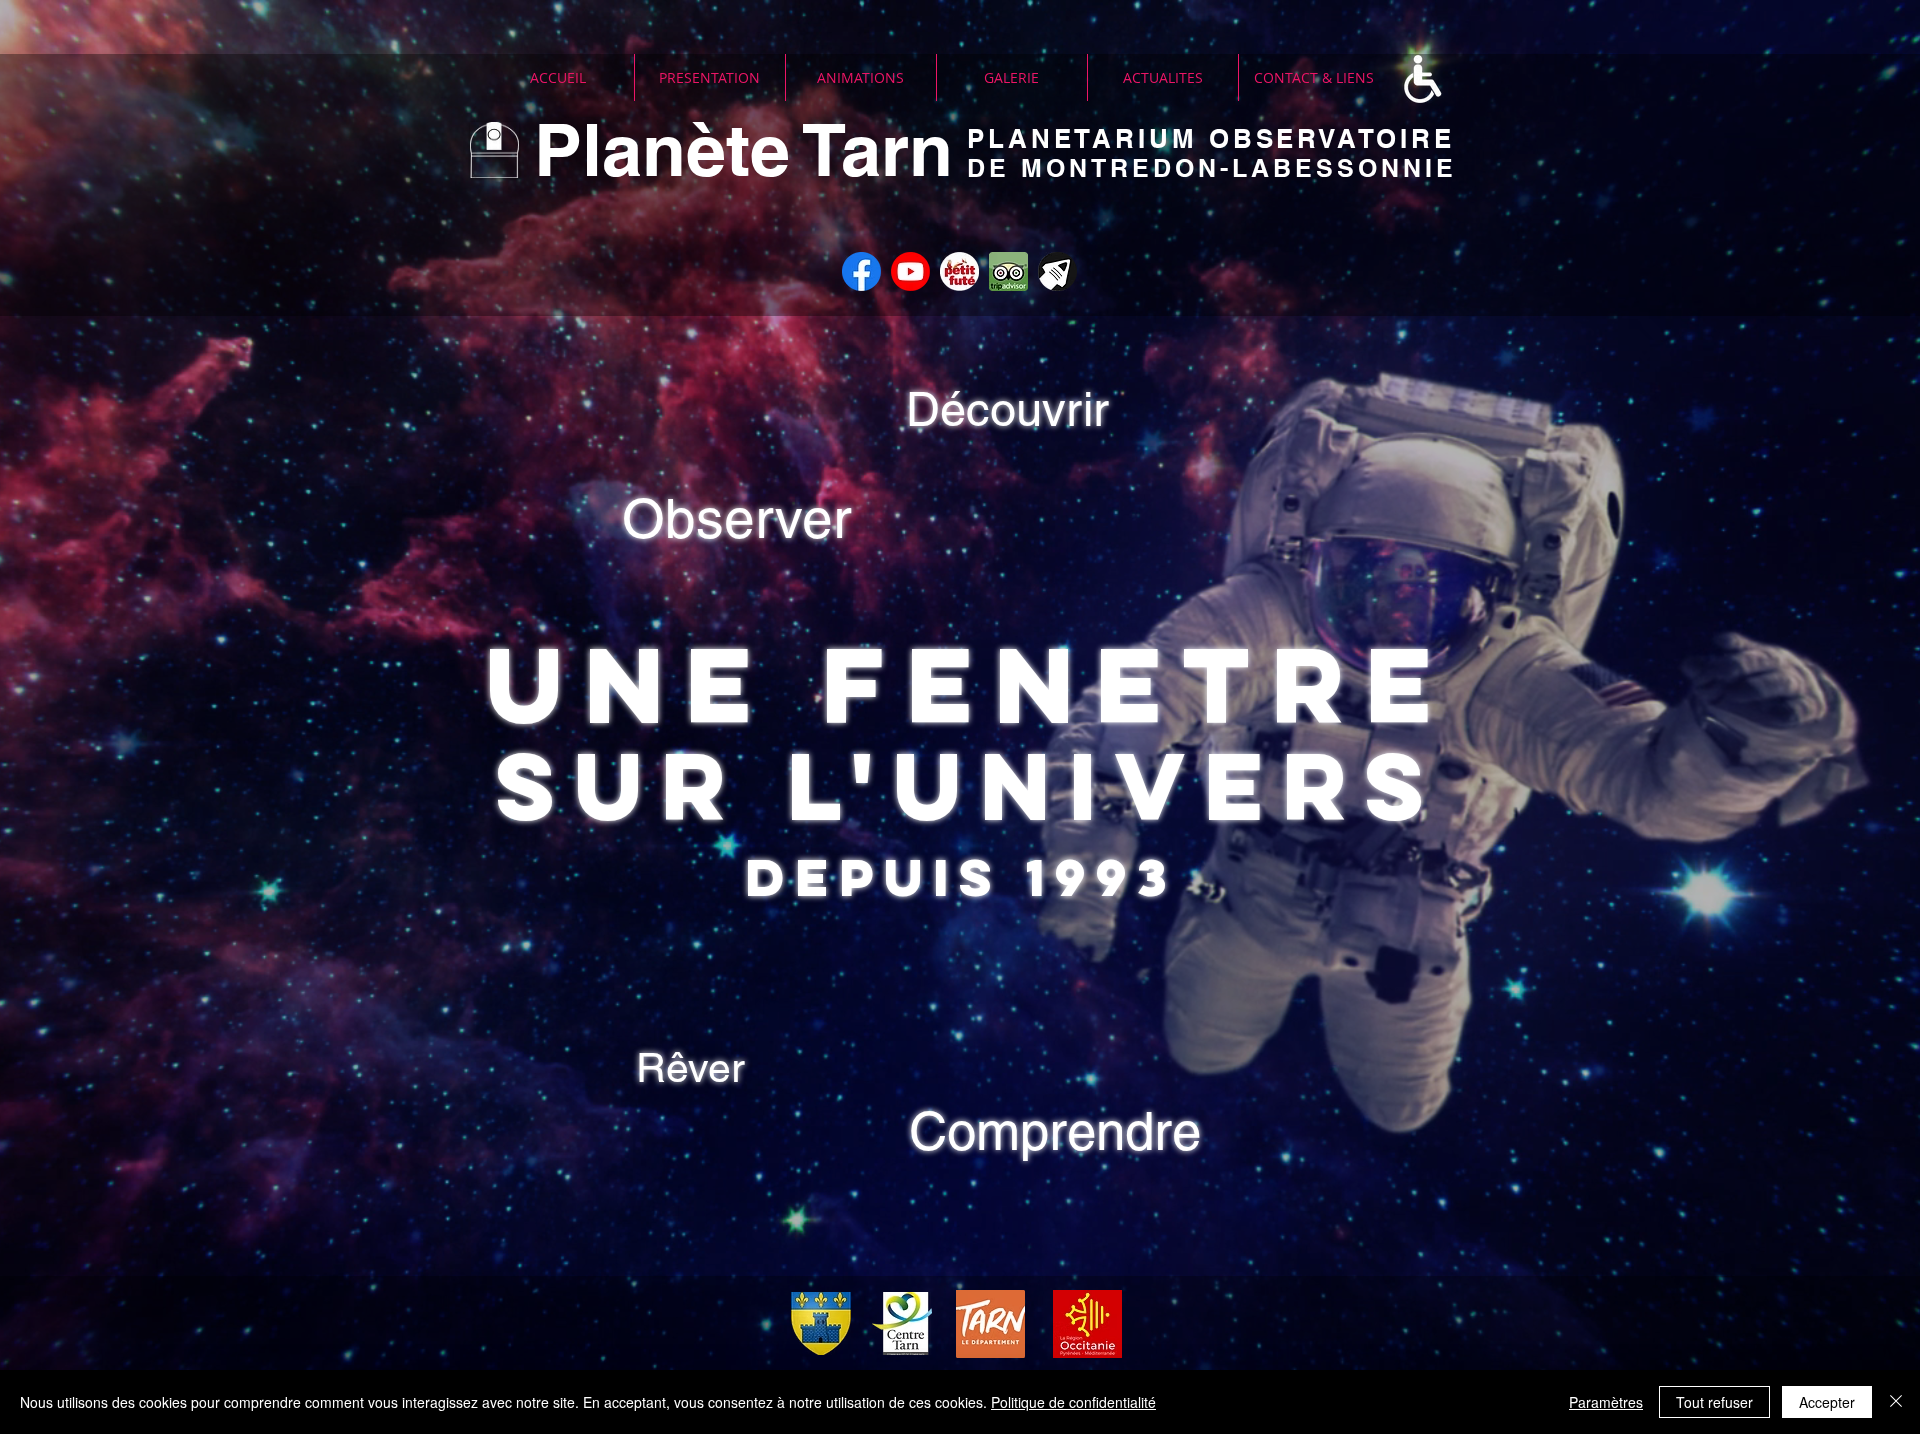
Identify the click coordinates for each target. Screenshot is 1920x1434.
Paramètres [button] (1606, 1402)
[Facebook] (861, 271)
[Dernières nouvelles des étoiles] (1057, 271)
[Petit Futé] (959, 271)
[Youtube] (910, 271)
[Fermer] (1896, 1402)
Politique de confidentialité (1073, 1402)
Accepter (1827, 1402)
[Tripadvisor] (1008, 271)
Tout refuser (1714, 1402)
